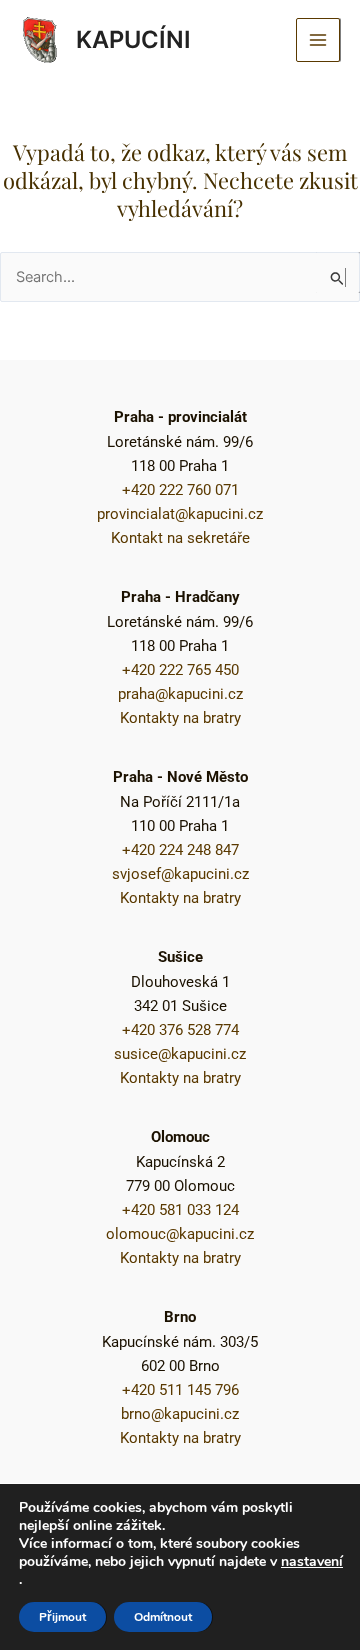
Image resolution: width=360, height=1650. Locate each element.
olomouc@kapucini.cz (180, 1234)
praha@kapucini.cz (180, 694)
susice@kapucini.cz (180, 1054)
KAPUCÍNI (133, 39)
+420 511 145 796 (180, 1390)
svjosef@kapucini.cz (180, 874)
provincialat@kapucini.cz (180, 514)
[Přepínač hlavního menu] (318, 40)
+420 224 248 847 (180, 850)
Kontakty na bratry (180, 718)
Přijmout (62, 1617)
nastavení (312, 1562)
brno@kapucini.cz (180, 1414)
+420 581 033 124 (180, 1210)
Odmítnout (163, 1617)
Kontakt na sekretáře (180, 538)
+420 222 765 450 (180, 670)
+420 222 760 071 (180, 490)
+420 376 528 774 (180, 1030)
